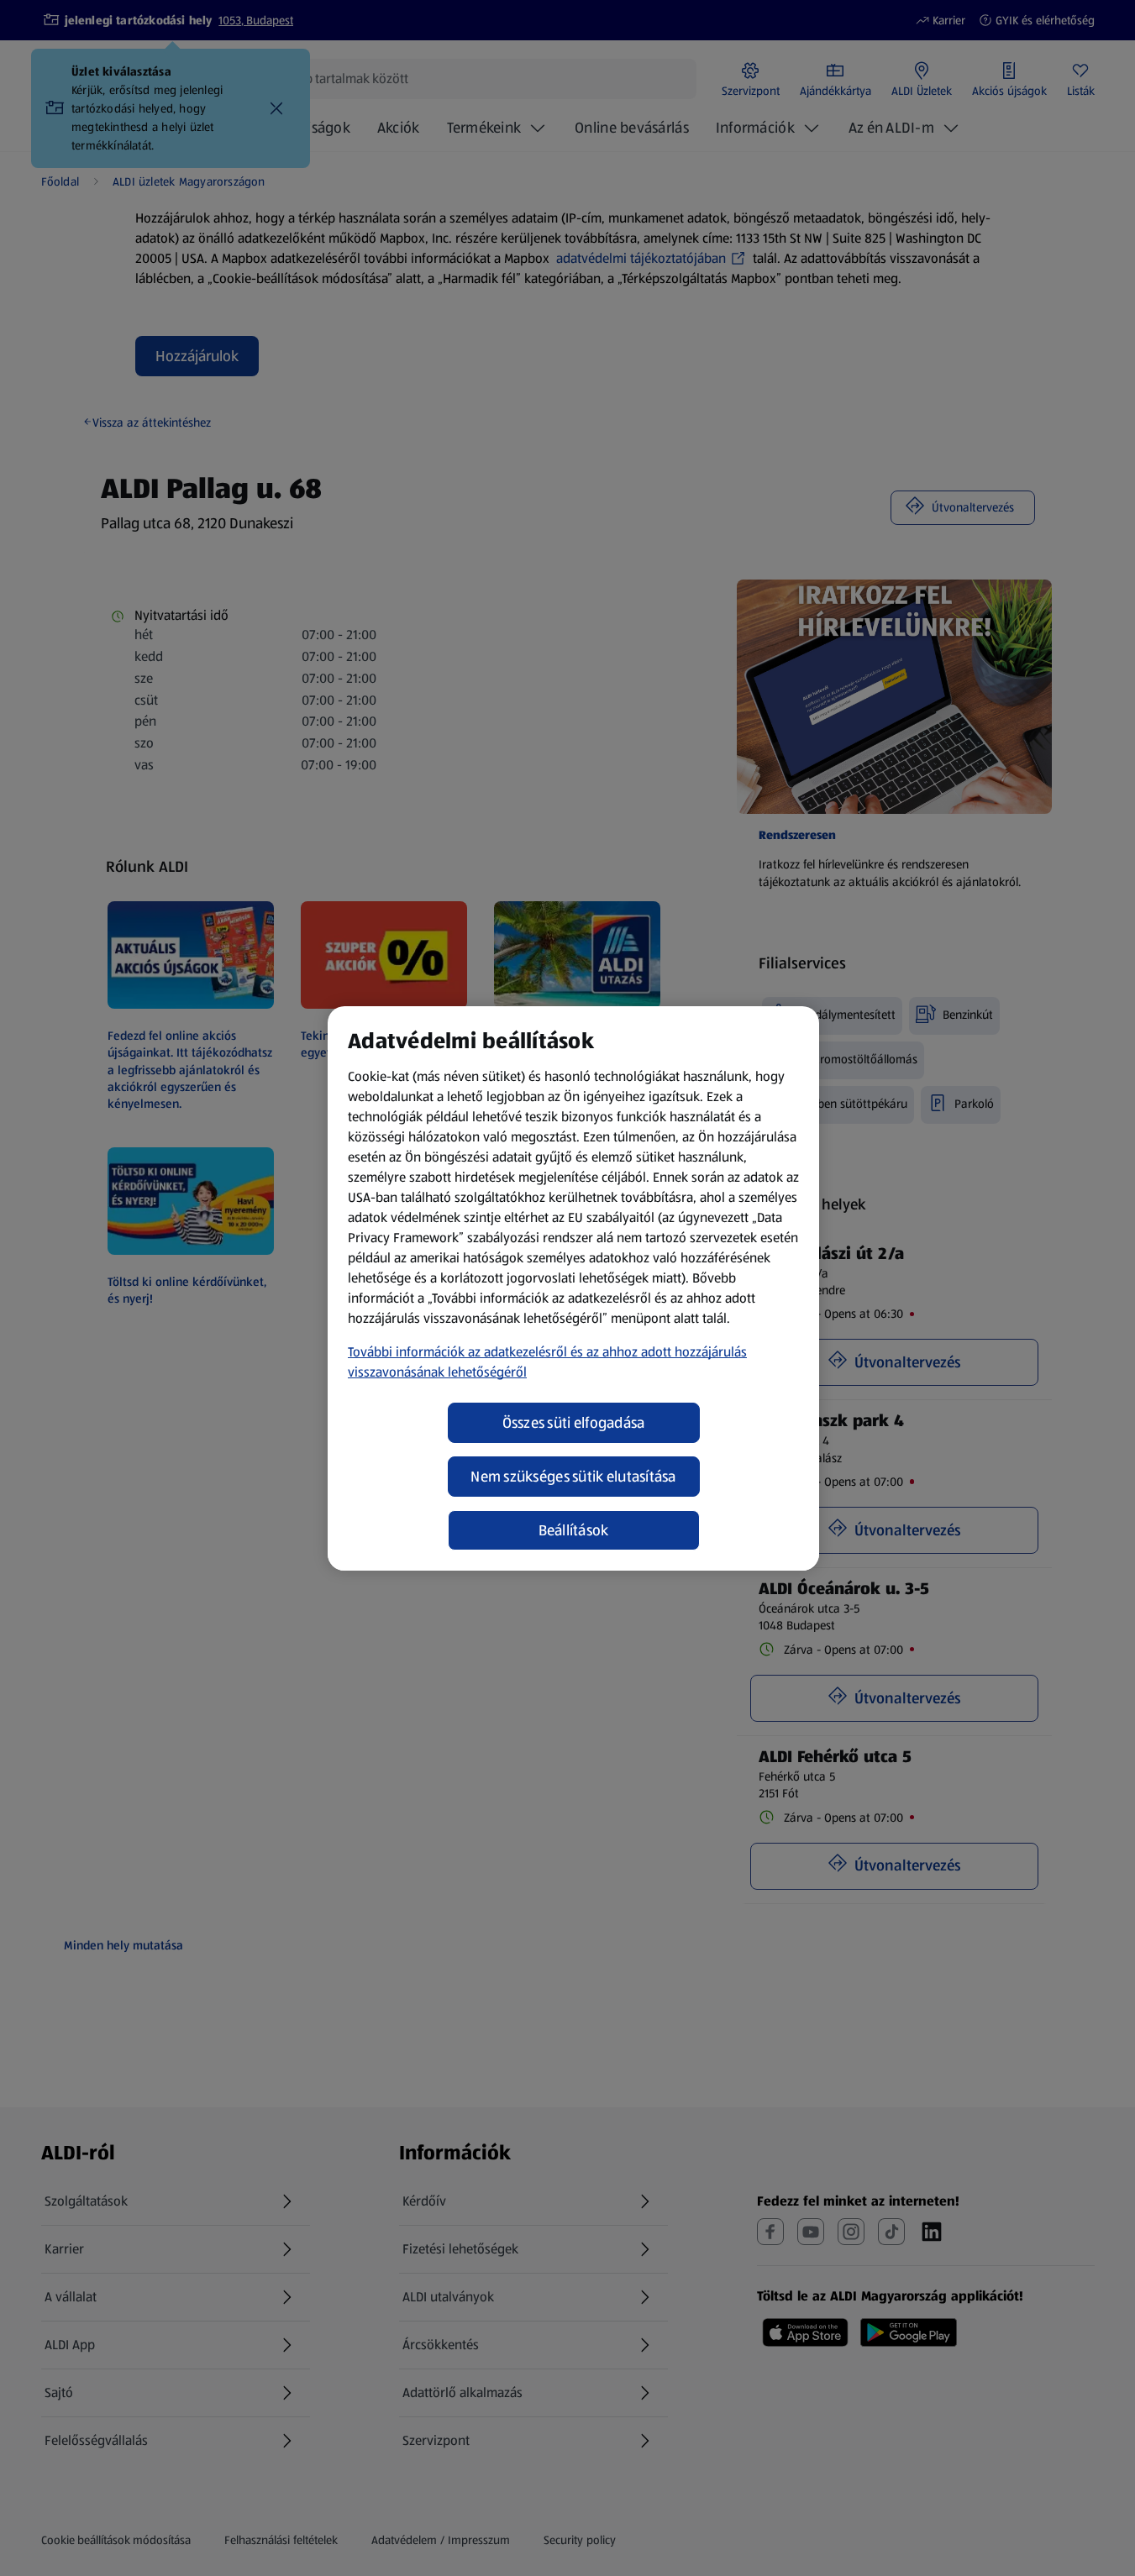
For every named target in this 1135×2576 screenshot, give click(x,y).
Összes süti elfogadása (574, 1423)
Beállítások (574, 1530)
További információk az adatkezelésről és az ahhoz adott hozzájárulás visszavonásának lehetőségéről (547, 1362)
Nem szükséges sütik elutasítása (573, 1477)
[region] (573, 1288)
